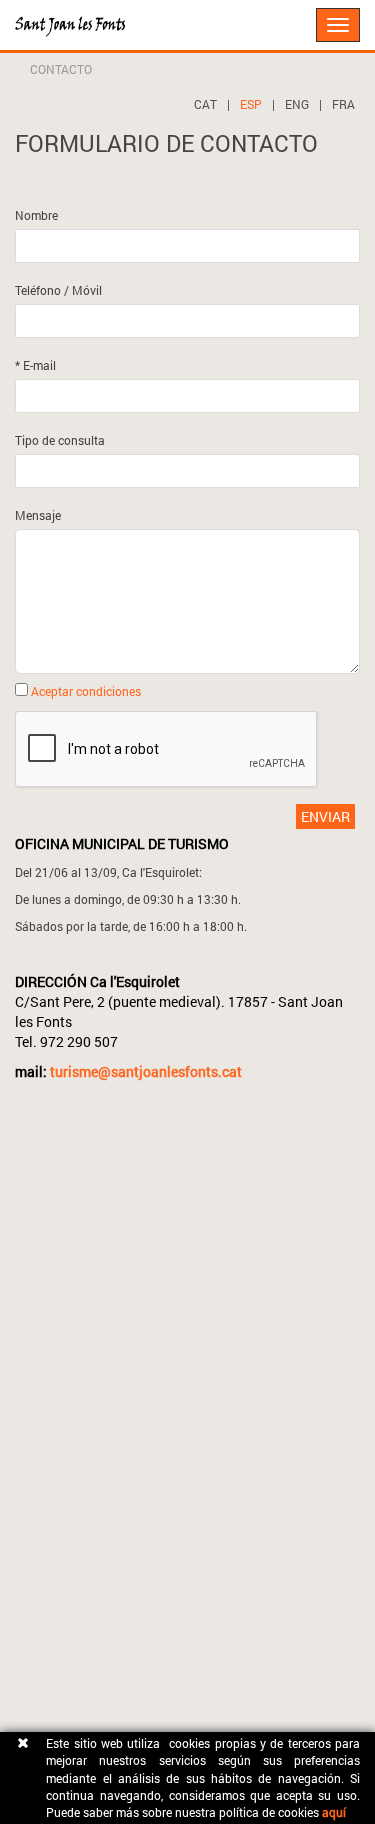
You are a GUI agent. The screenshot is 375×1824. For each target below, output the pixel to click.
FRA (343, 104)
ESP (251, 104)
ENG (297, 104)
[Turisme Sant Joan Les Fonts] (15, 15)
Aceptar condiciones (86, 691)
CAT (205, 104)
